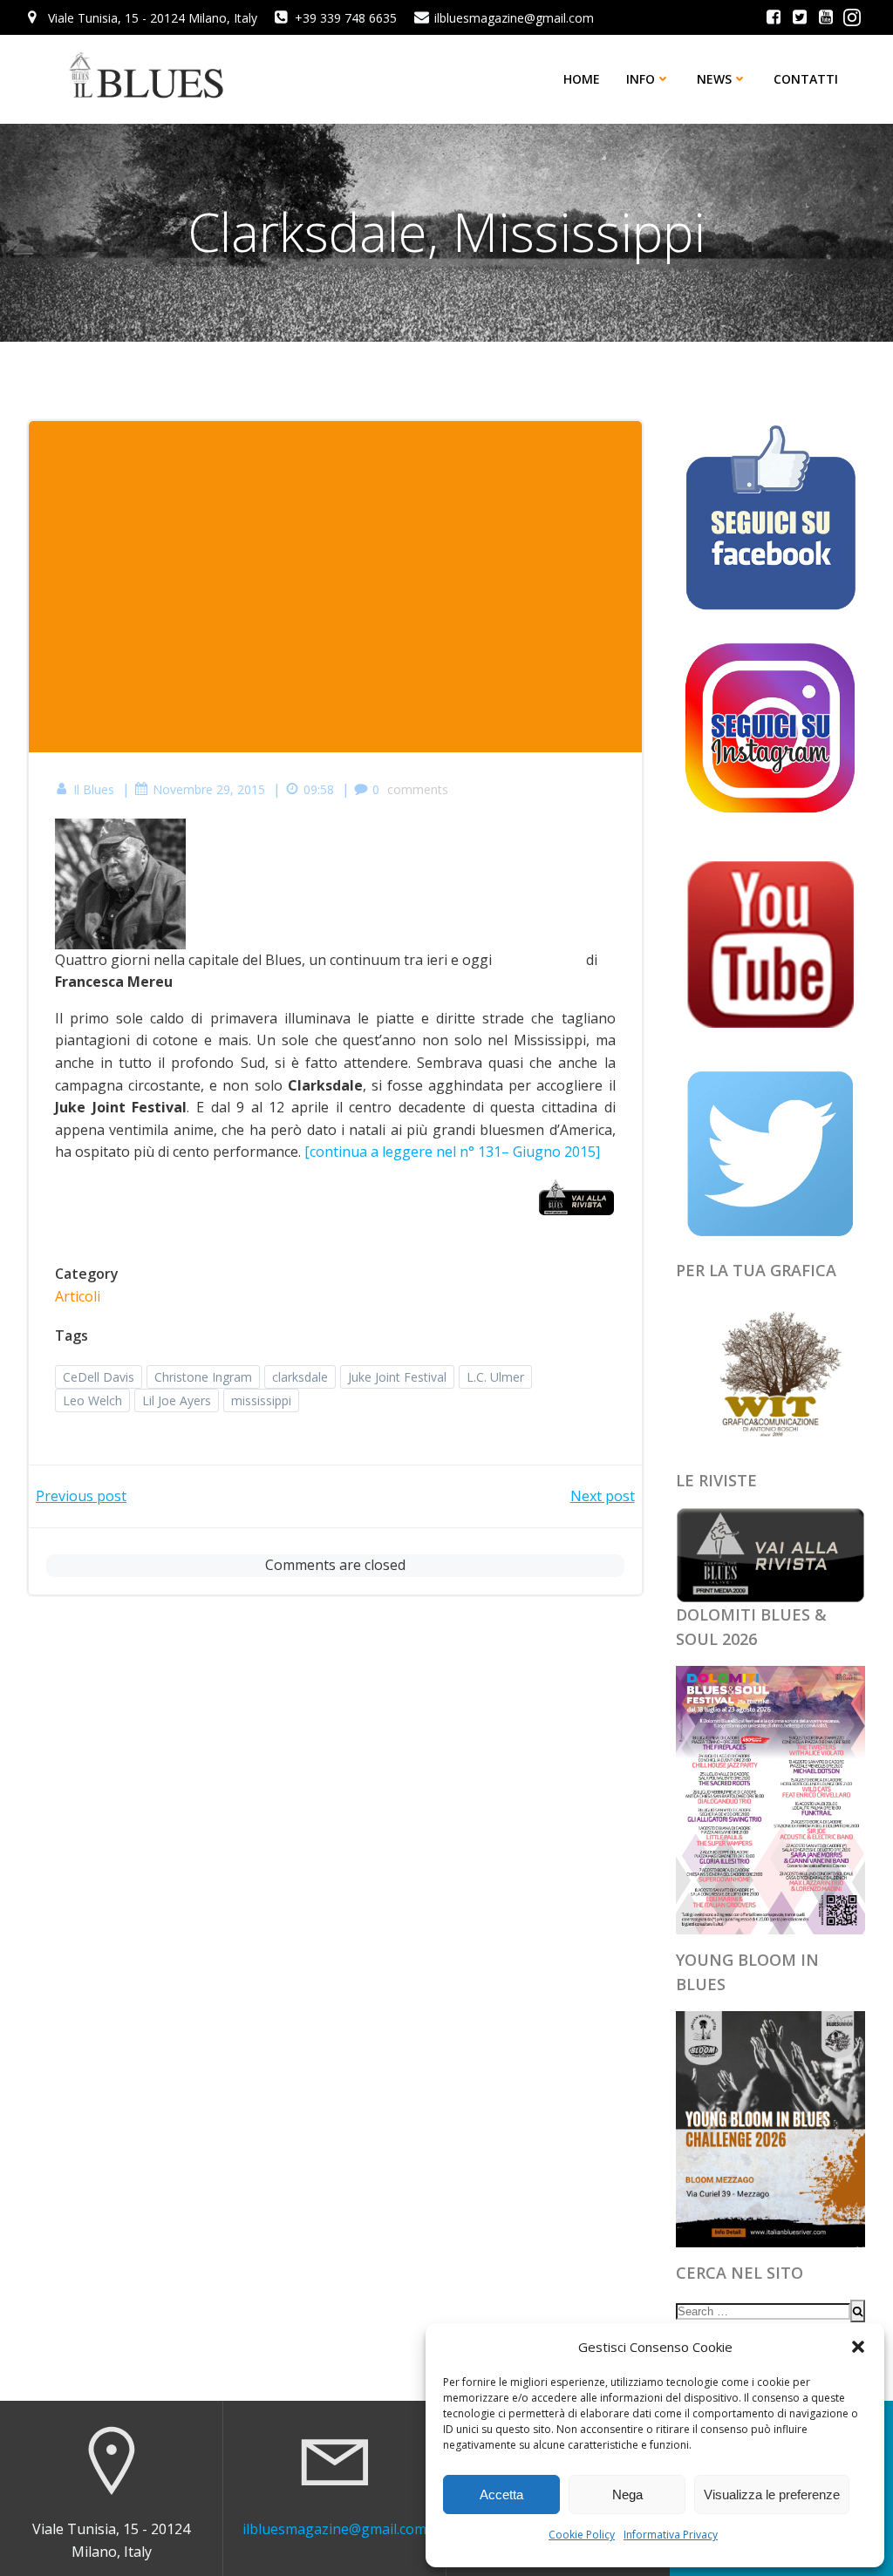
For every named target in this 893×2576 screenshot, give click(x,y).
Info (641, 79)
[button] (858, 2347)
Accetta (501, 2494)
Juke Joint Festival (397, 1377)
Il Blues (94, 789)
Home (582, 79)
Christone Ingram (203, 1377)
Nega (627, 2494)
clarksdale (300, 1377)
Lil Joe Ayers (177, 1400)
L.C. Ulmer (495, 1377)
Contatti (806, 79)
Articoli (78, 1296)
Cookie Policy (582, 2535)
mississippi (261, 1400)
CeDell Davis (99, 1377)
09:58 (319, 789)
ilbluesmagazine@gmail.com (334, 2529)
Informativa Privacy (671, 2535)
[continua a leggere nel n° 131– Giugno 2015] (452, 1152)
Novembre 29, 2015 (209, 789)
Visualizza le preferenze (772, 2494)
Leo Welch (92, 1400)
